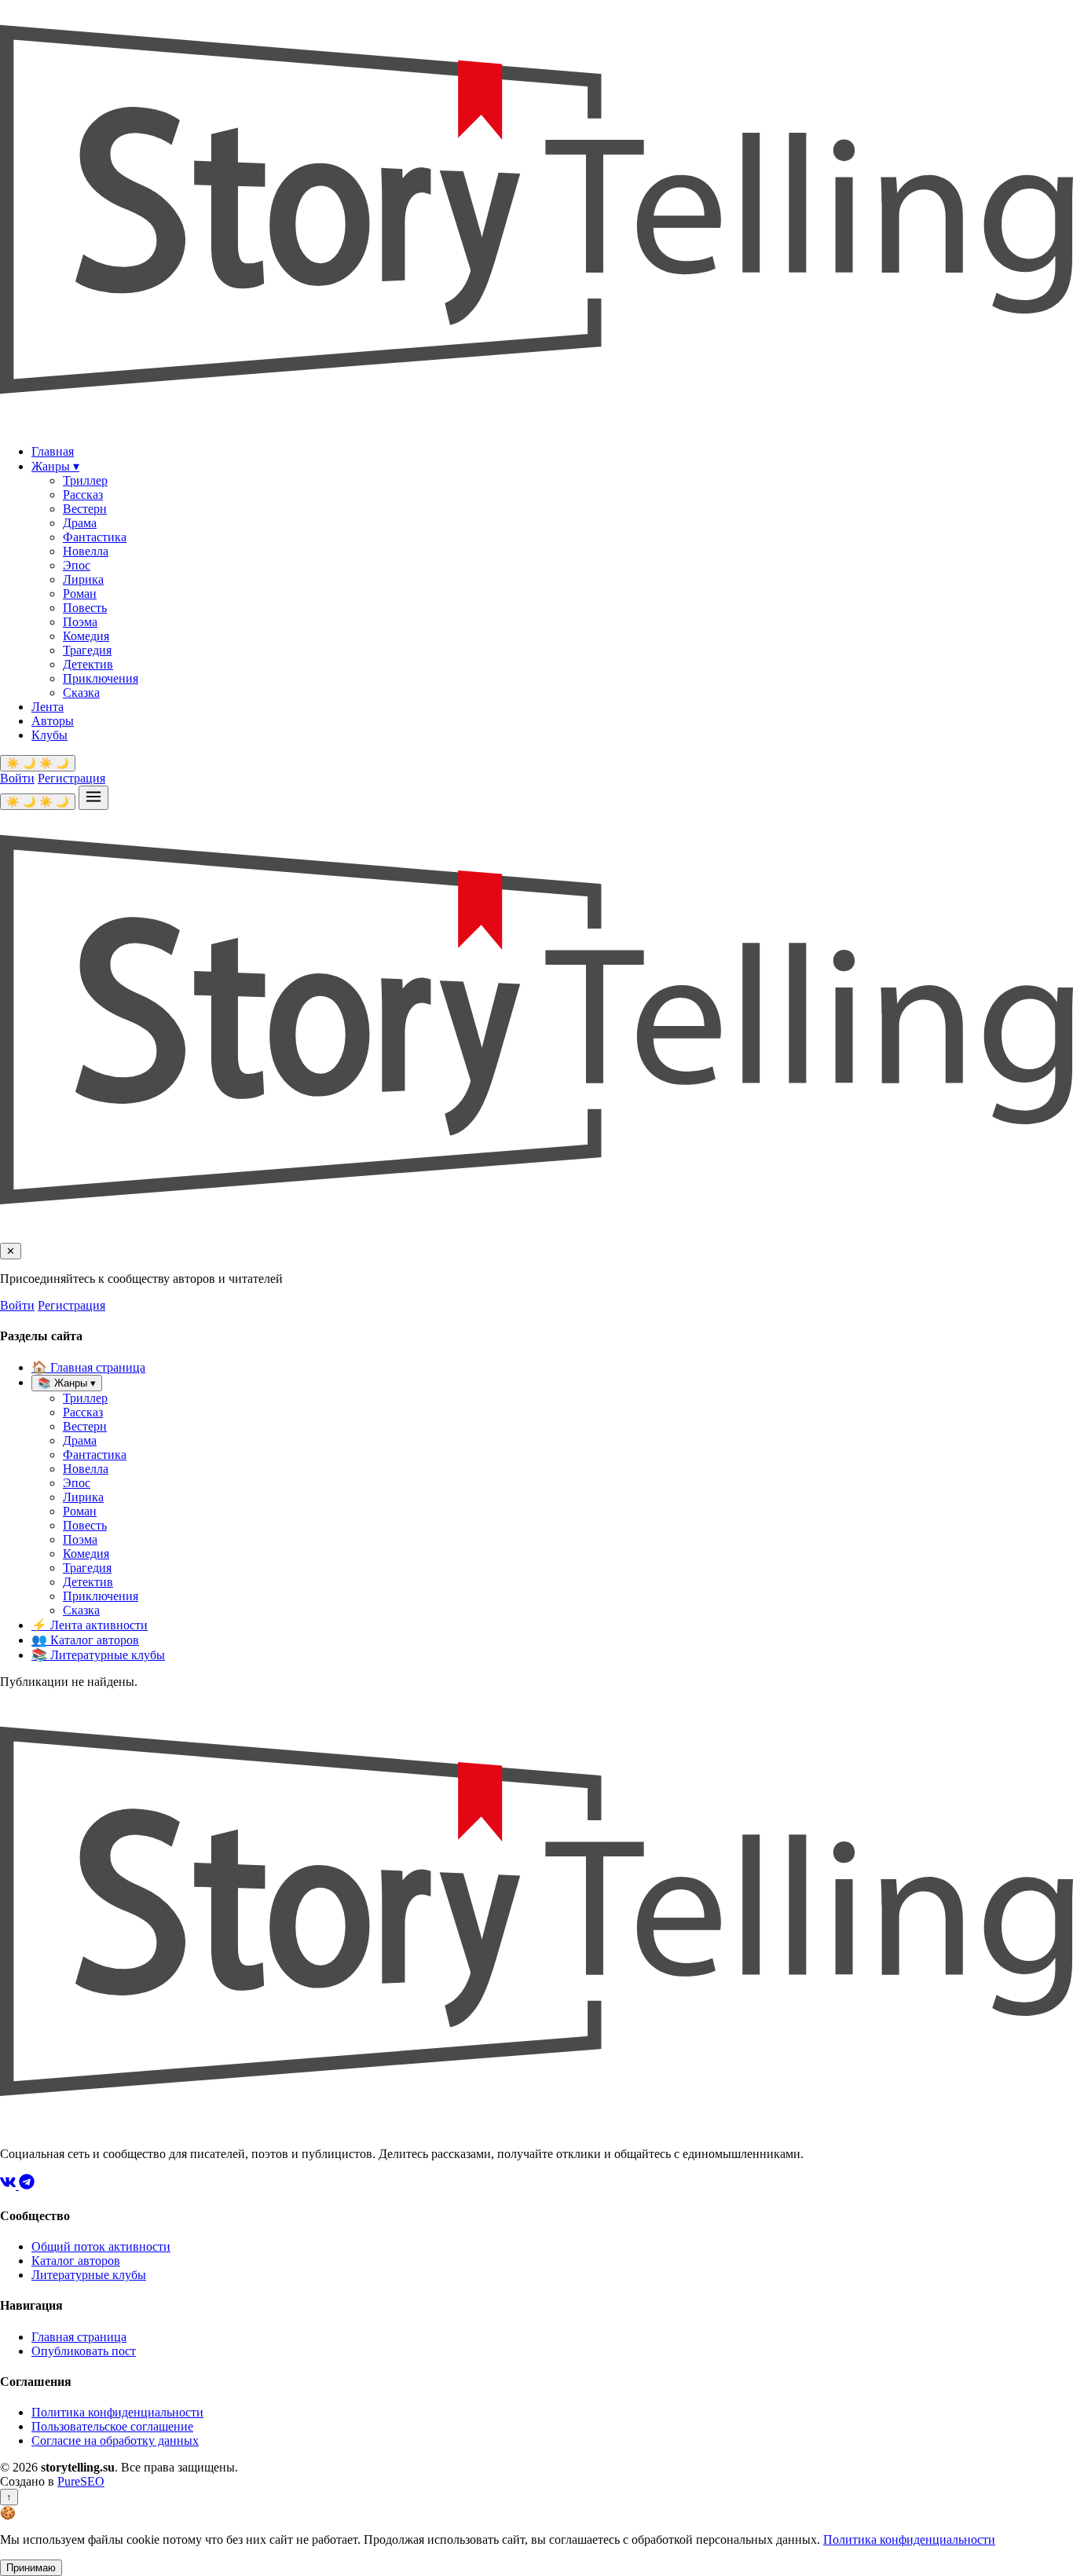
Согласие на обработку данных (115, 2440)
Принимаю (31, 2568)
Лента (48, 707)
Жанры (55, 466)
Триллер (85, 480)
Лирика (83, 579)
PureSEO (81, 2481)
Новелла (86, 551)
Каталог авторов (85, 1640)
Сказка (81, 693)
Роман (80, 594)
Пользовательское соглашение (112, 2426)
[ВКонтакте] (9, 2185)
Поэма (80, 622)
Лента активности (90, 1625)
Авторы (53, 721)
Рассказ (83, 495)
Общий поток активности (101, 2246)
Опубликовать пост (84, 2351)
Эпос (77, 565)
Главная (53, 451)
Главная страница (88, 1367)
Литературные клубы (98, 1655)
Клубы (49, 735)
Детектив (88, 664)
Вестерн (85, 509)
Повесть (85, 608)
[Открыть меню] (93, 798)
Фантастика (95, 537)
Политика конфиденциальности (117, 2412)
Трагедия (87, 650)
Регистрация (71, 778)
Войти (17, 778)
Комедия (86, 636)
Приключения (101, 678)
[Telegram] (27, 2185)
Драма (80, 523)
